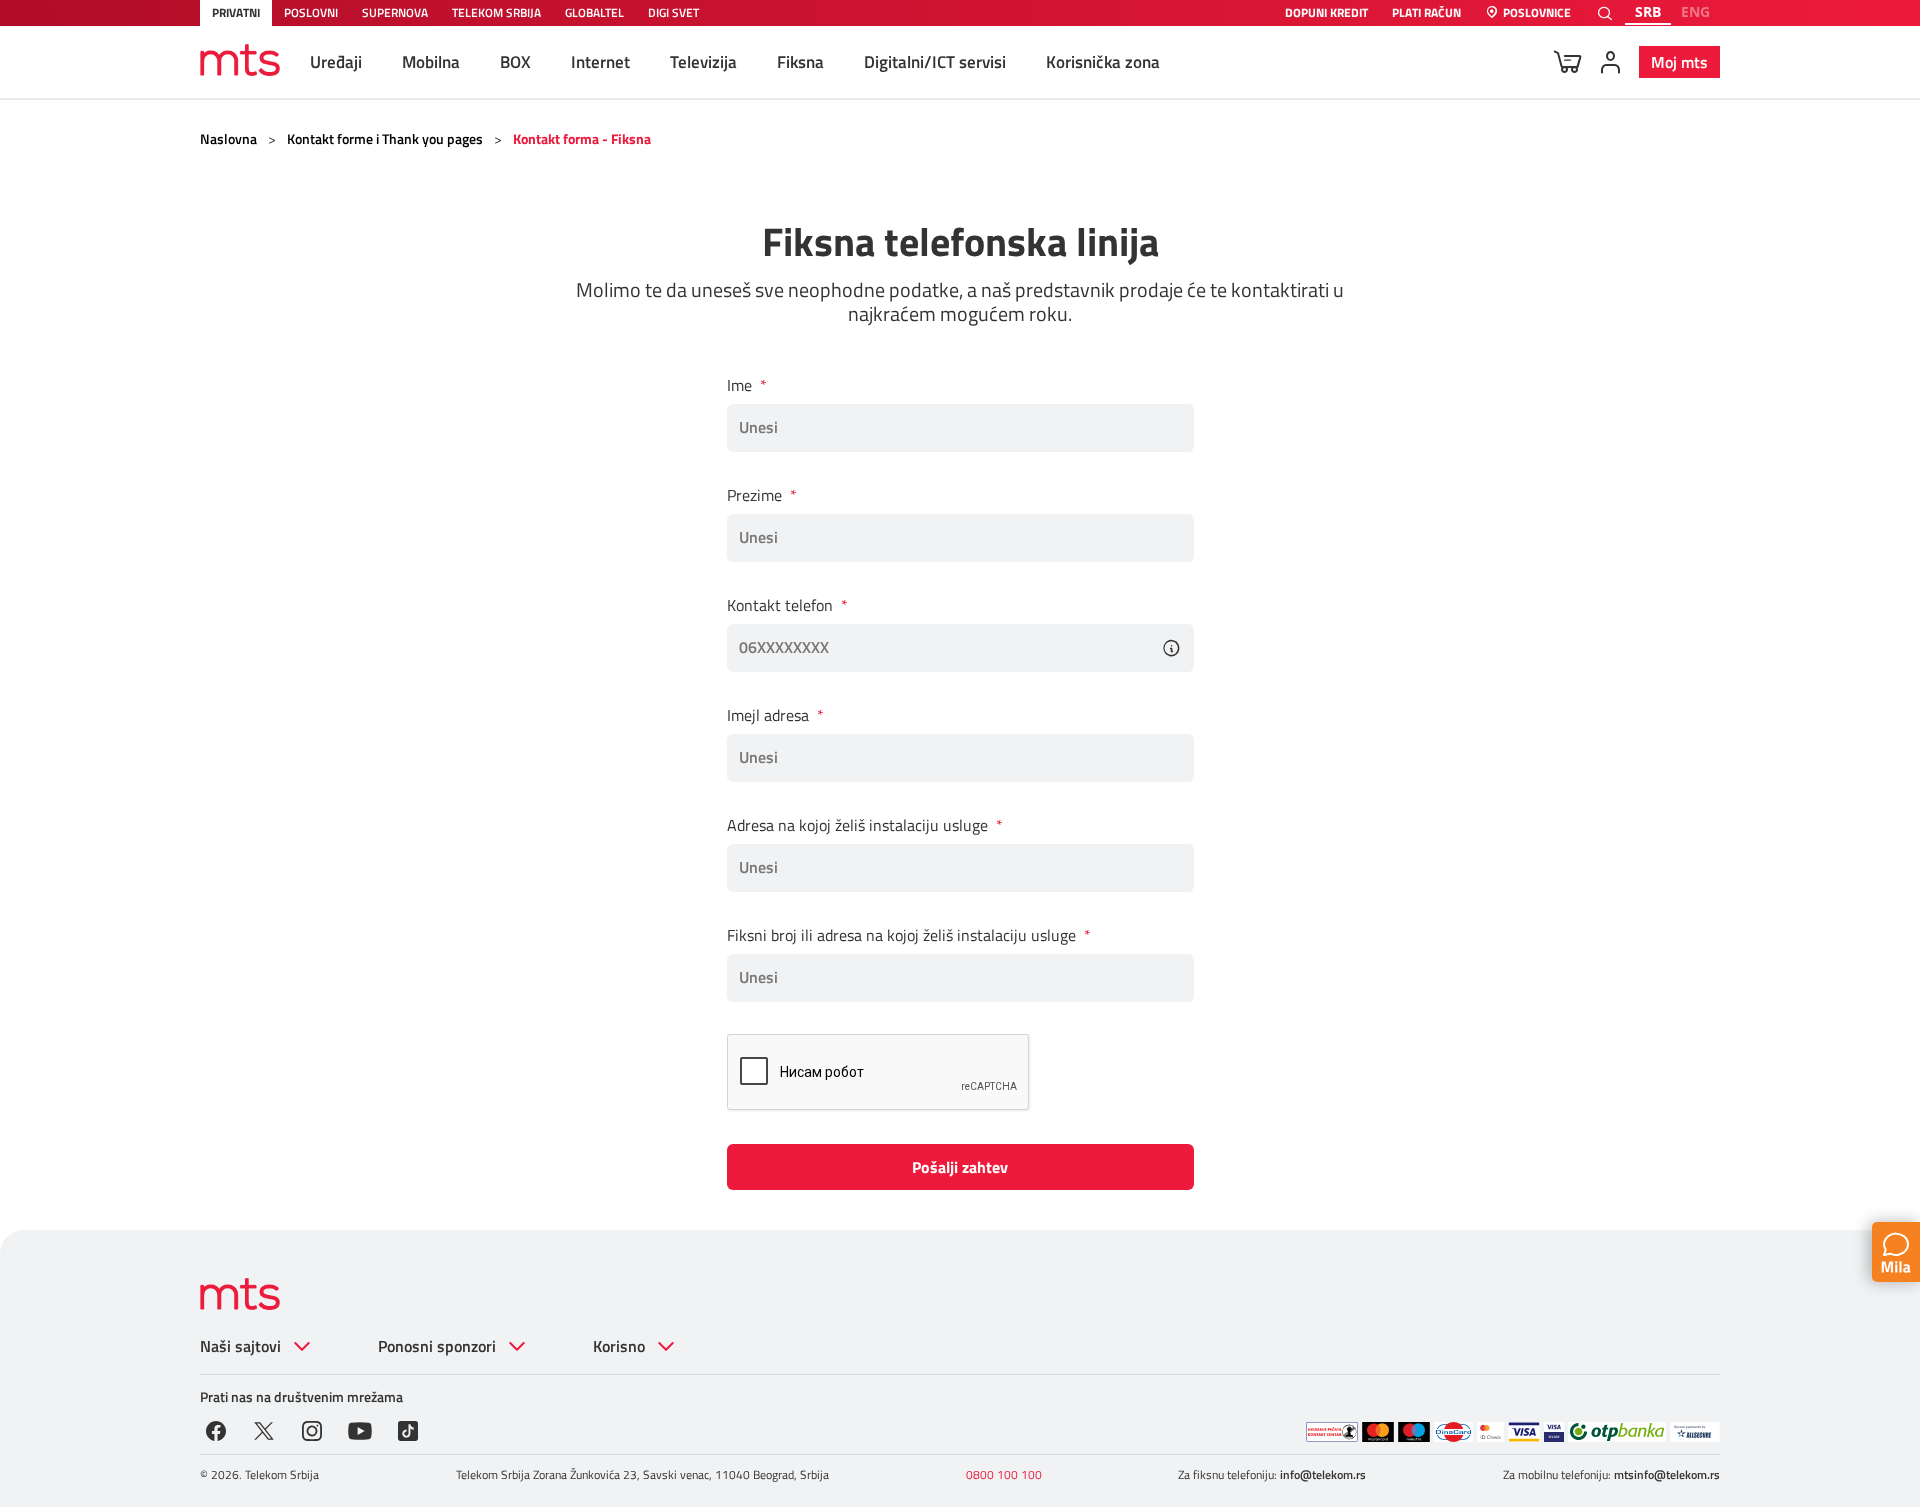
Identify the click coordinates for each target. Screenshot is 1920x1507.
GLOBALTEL (594, 12)
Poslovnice (1537, 13)
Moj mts (1679, 62)
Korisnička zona (1103, 62)
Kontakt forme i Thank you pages (385, 138)
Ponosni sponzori (437, 1346)
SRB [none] (1648, 11)
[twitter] (264, 1429)
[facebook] (216, 1429)
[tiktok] (408, 1429)
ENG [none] (1695, 11)
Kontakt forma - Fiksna (582, 138)
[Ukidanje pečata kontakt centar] (1332, 1432)
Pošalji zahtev (960, 1167)
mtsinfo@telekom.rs (1667, 1474)
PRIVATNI (236, 12)
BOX (515, 62)
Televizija (703, 62)
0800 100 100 (1004, 1474)
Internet (600, 62)
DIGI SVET (673, 12)
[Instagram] (312, 1429)
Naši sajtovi (240, 1346)
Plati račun (1426, 13)
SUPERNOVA (395, 12)
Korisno (619, 1346)
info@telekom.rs (1323, 1474)
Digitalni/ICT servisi (935, 62)
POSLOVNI (311, 12)
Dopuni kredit (1326, 13)
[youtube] (360, 1429)
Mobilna (431, 62)
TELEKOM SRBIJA (496, 12)
